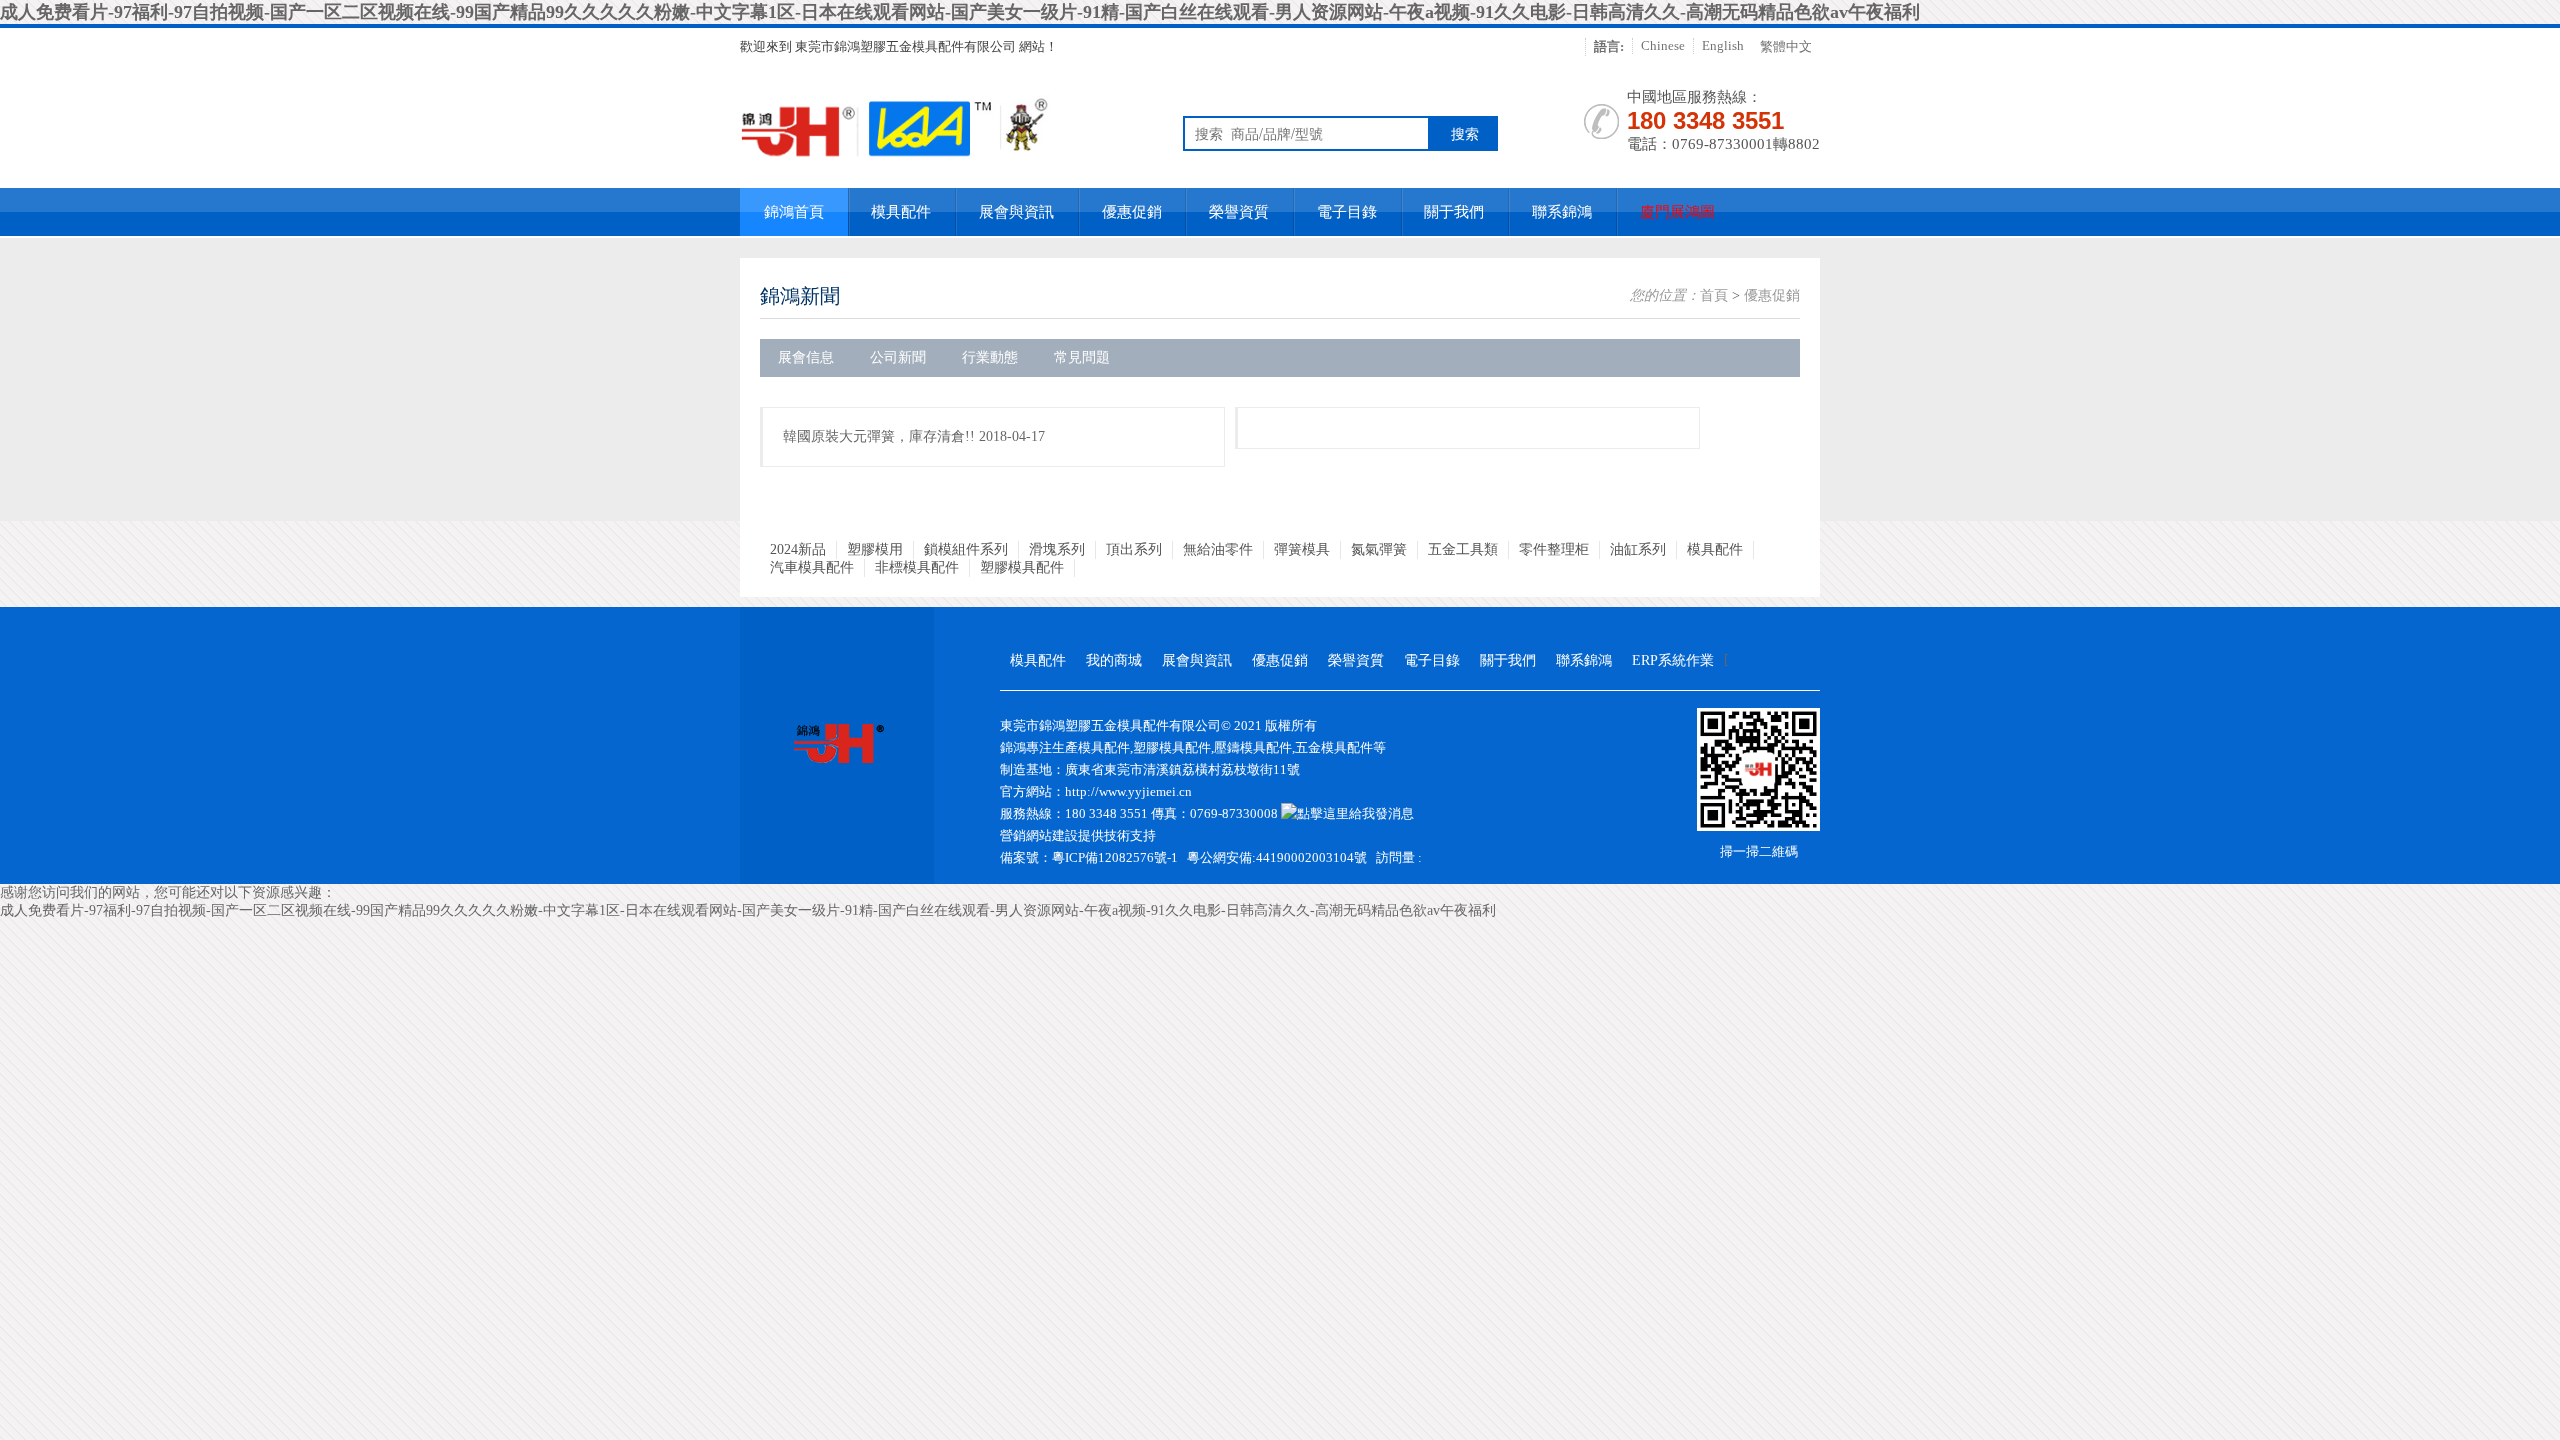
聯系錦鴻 (1562, 212)
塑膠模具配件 (1022, 567)
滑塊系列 (1057, 549)
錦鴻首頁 (794, 212)
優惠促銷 (1132, 212)
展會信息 (806, 357)
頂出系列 (1134, 549)
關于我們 (1454, 212)
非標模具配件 (917, 567)
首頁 (1714, 295)
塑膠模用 (875, 549)
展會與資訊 (1016, 212)
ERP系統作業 (1673, 660)
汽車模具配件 (812, 567)
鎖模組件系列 (966, 549)
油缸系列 (1638, 549)
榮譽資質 (1239, 212)
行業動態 (990, 357)
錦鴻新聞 (800, 296)
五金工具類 (1463, 549)
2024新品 (798, 549)
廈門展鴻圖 (1677, 212)
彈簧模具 (1302, 549)
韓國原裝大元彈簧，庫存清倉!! (879, 436)
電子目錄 (1347, 212)
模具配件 (901, 212)
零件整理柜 (1554, 549)
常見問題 (1082, 357)
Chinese (1663, 45)
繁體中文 (1786, 46)
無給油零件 (1218, 549)
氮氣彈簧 (1379, 549)
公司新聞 (898, 357)
